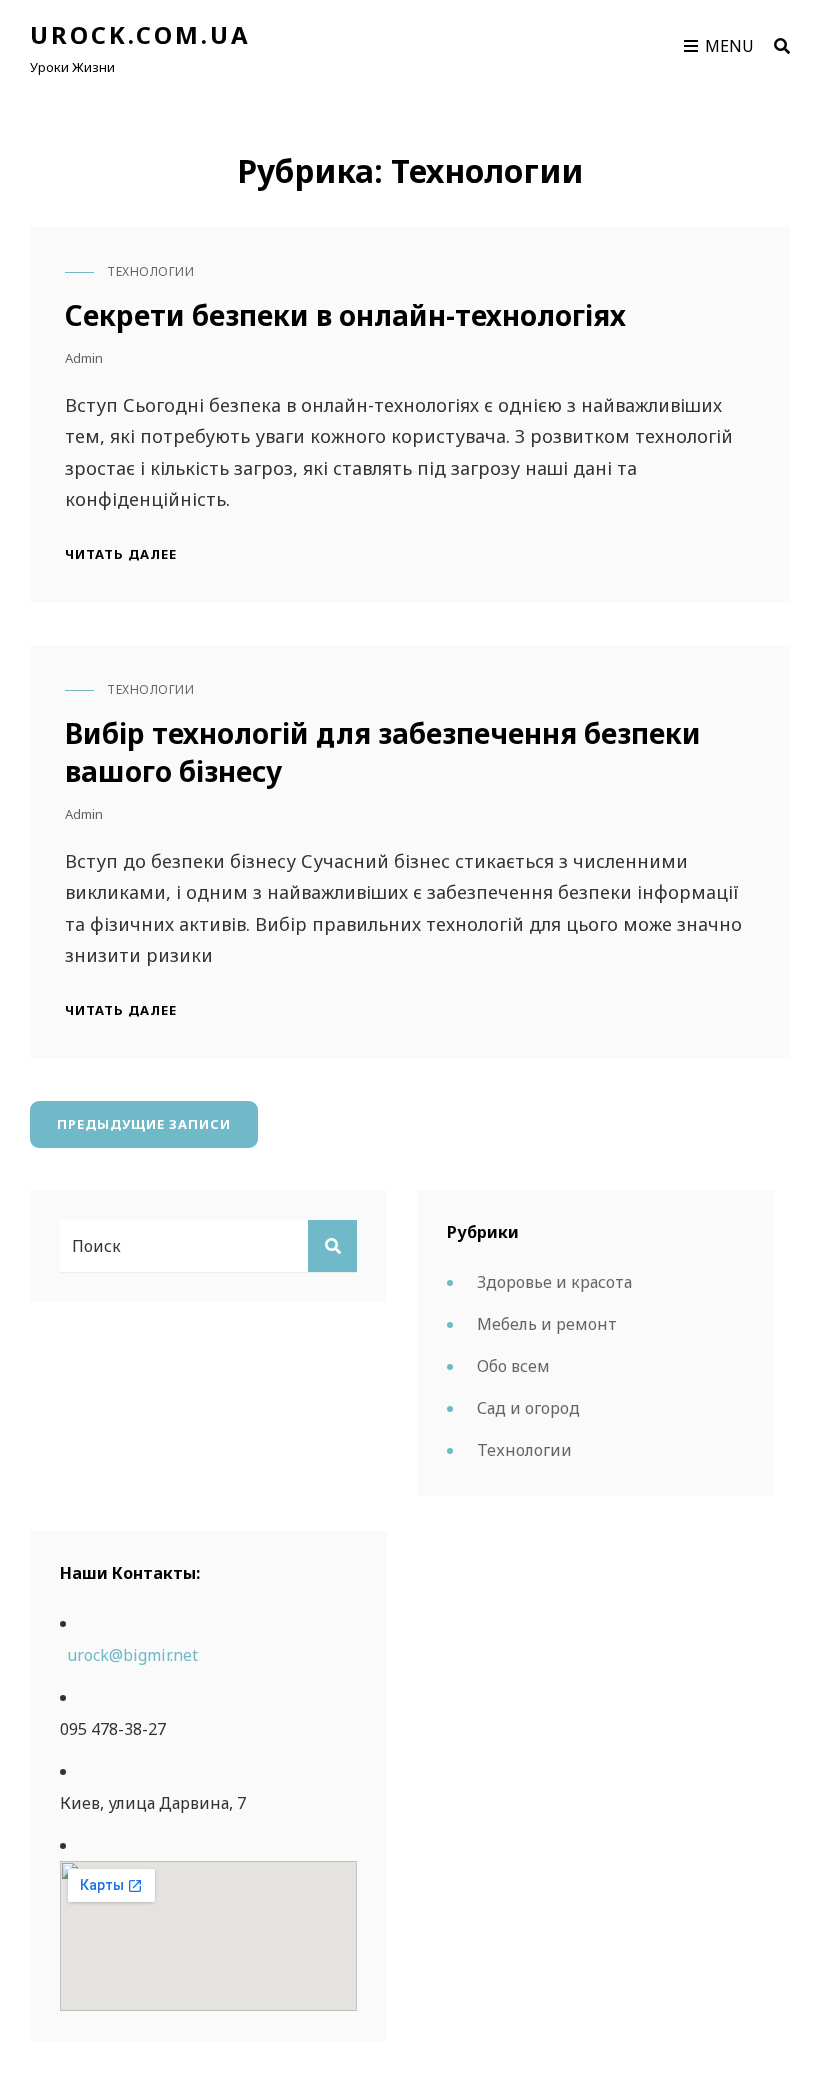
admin (84, 358)
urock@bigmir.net (132, 1655)
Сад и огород (528, 1408)
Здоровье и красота (554, 1282)
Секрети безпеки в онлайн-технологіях (345, 315)
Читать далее (121, 554)
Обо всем (513, 1366)
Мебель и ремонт (547, 1324)
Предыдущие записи (144, 1124)
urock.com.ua (140, 34)
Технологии (150, 271)
